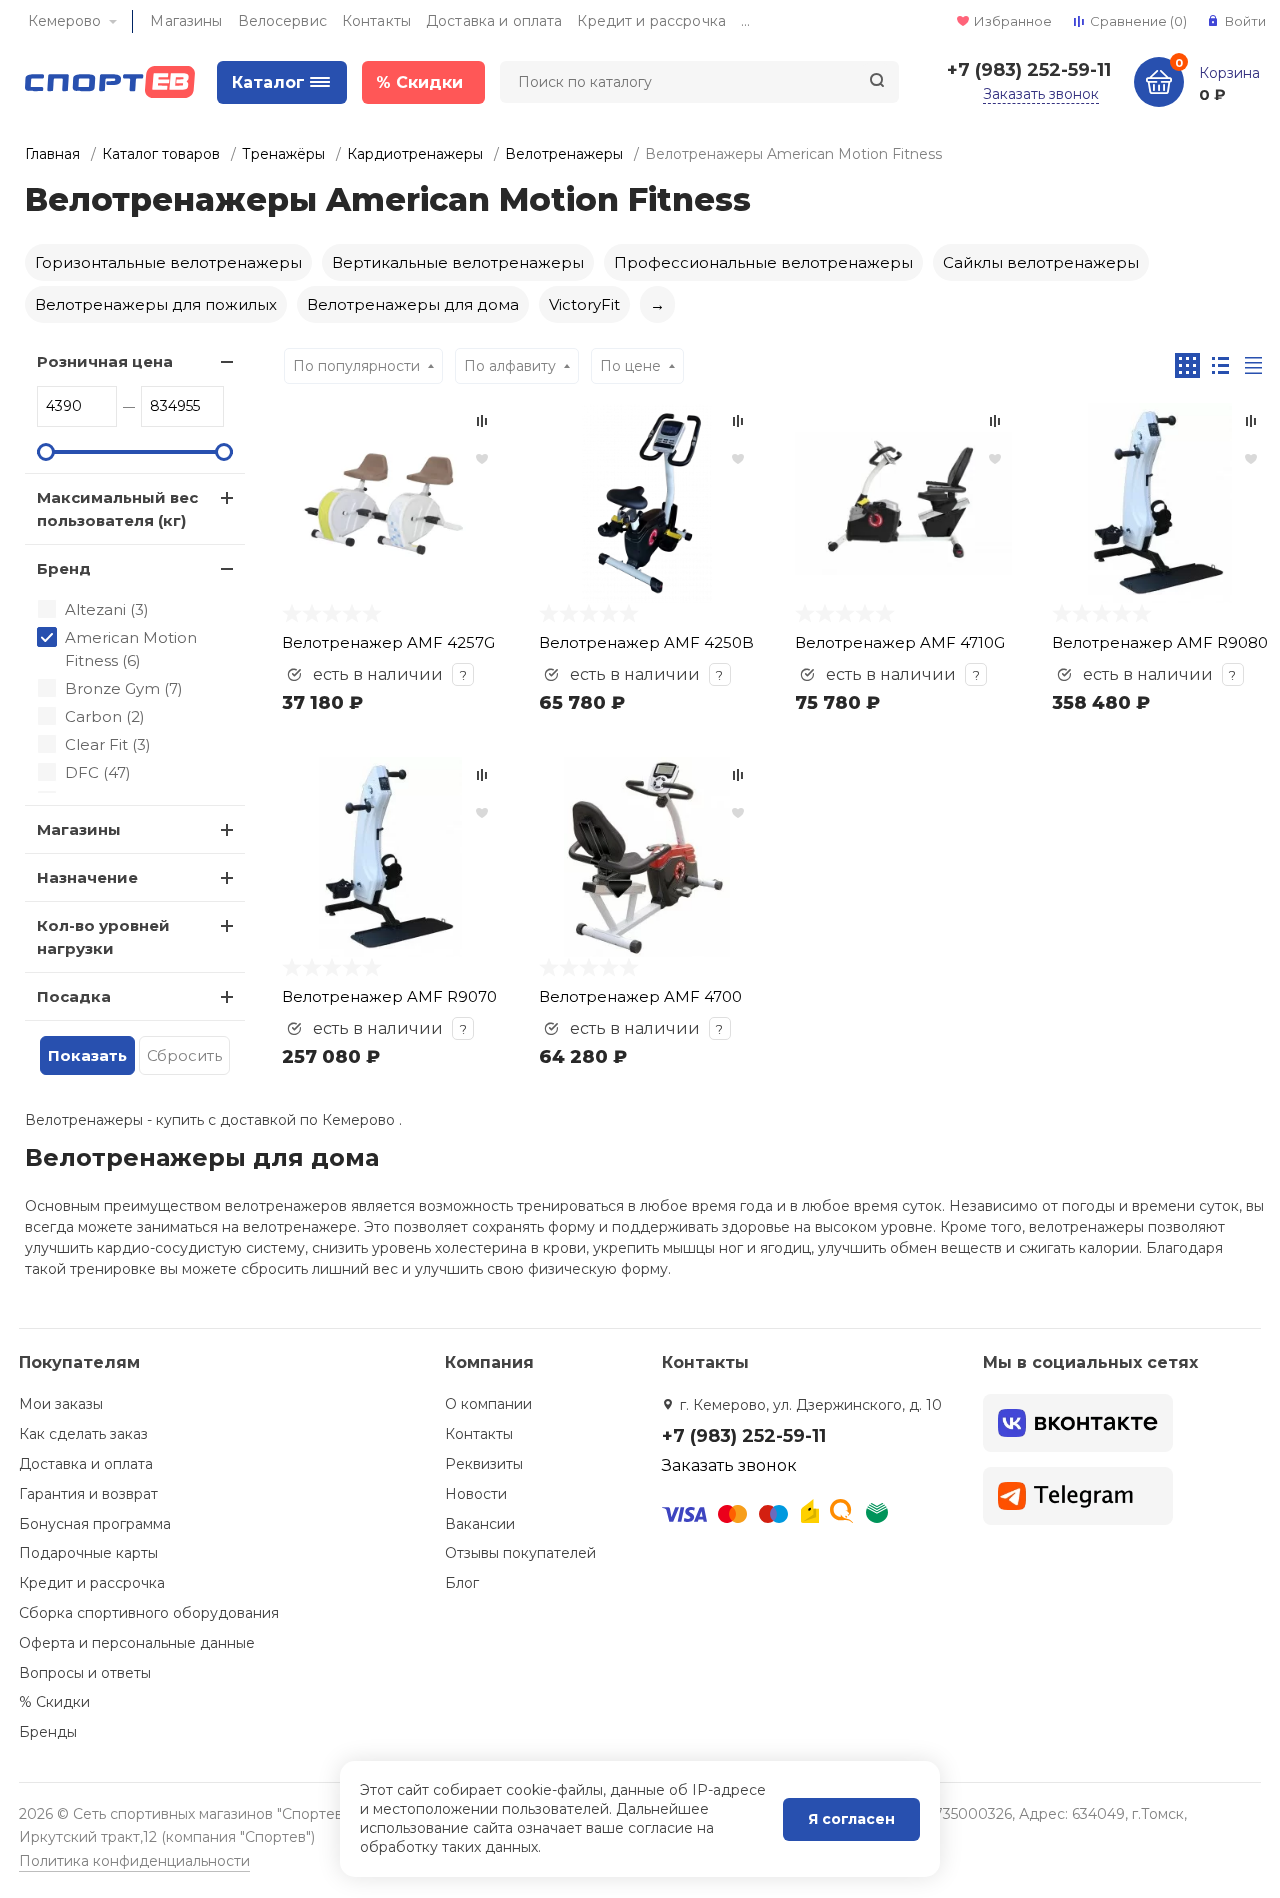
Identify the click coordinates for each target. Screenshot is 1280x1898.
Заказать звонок (1041, 94)
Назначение (87, 877)
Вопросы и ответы (85, 1673)
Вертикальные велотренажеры (458, 262)
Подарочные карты (88, 1553)
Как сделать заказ (83, 1434)
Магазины (186, 21)
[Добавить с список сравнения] (482, 421)
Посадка (74, 996)
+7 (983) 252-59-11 (1029, 70)
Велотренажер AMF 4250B (646, 642)
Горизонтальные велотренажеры (168, 262)
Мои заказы (61, 1404)
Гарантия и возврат (88, 1494)
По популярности (356, 366)
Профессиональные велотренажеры (763, 262)
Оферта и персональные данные (137, 1643)
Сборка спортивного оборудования (149, 1613)
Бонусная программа (95, 1524)
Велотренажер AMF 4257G (388, 642)
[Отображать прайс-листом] (1253, 365)
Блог (462, 1583)
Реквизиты (484, 1464)
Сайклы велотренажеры (1041, 262)
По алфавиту (510, 366)
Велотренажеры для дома (413, 304)
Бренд (64, 568)
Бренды (48, 1732)
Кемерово (64, 21)
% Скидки (54, 1702)
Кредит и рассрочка (651, 21)
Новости (476, 1494)
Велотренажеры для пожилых (156, 304)
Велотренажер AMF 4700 (640, 996)
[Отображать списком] (1220, 365)
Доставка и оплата (494, 21)
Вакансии (480, 1524)
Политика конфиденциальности (134, 1861)
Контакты (376, 21)
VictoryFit (584, 304)
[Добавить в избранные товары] (482, 458)
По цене (630, 366)
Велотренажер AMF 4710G (900, 642)
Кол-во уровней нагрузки (103, 937)
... (745, 21)
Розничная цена (105, 361)
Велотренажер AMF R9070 (389, 996)
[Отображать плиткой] (1187, 365)
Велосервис (282, 21)
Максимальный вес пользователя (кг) (117, 509)
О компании (488, 1404)
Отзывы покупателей (520, 1553)
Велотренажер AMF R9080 (1160, 642)
